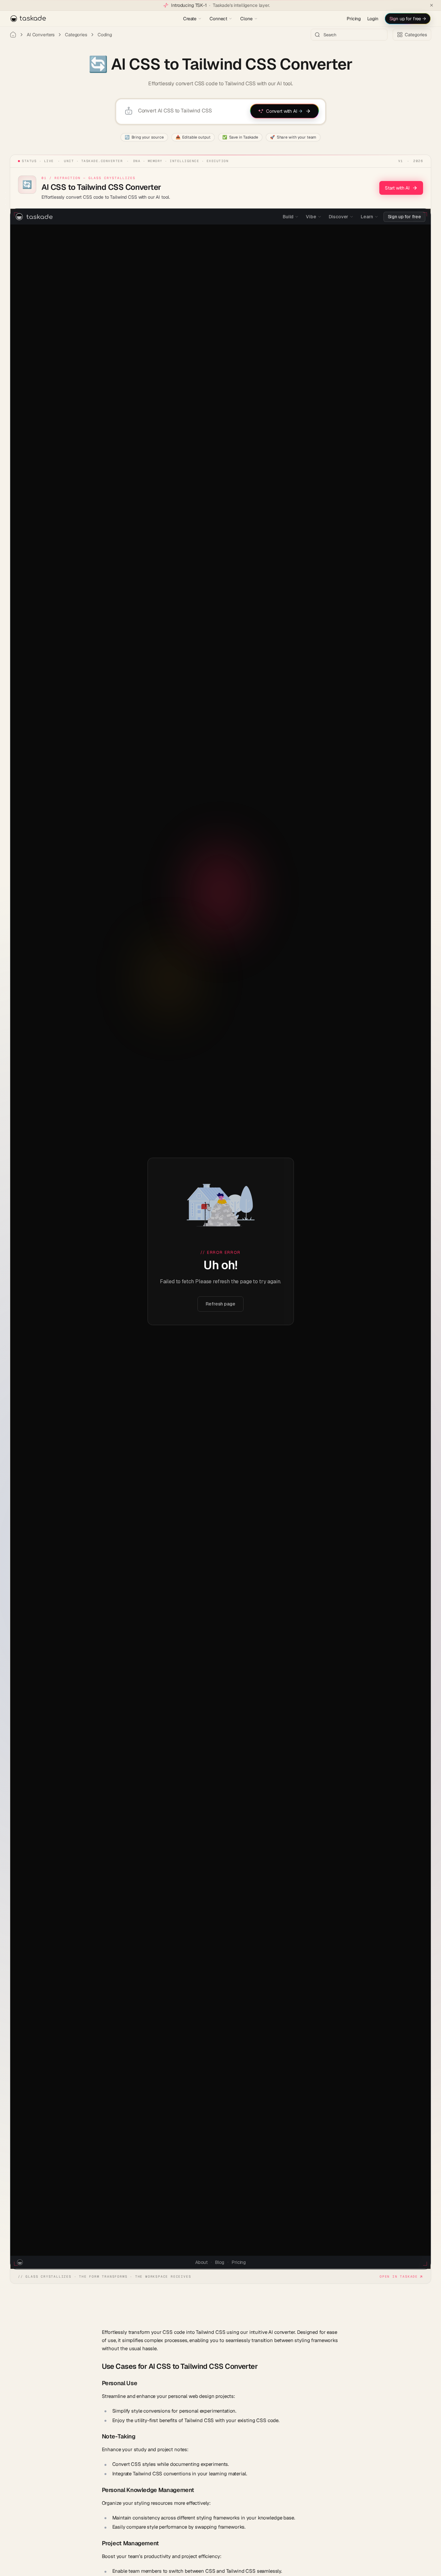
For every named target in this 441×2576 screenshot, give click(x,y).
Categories (76, 35)
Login (373, 19)
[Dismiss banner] (432, 5)
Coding (105, 35)
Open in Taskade (399, 2277)
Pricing (354, 19)
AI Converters (41, 35)
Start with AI (397, 188)
